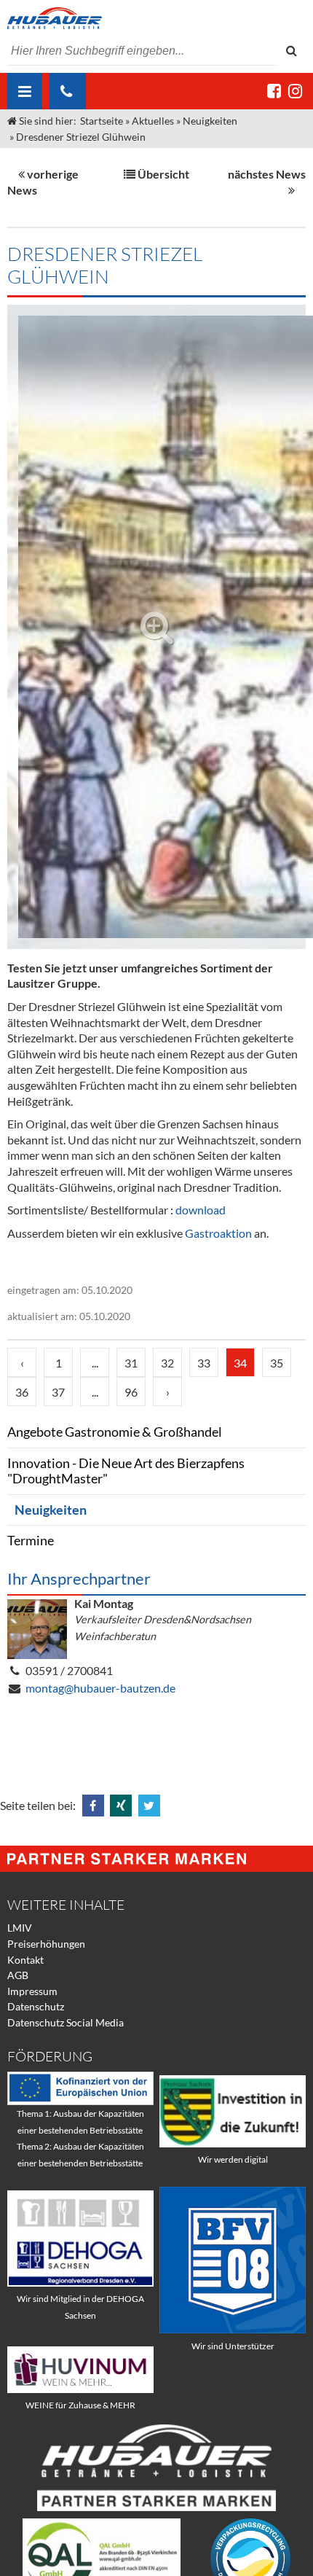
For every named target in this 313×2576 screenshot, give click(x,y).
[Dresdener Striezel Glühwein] (156, 627)
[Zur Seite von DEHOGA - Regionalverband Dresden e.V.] (80, 2283)
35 (277, 1363)
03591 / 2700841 (69, 1670)
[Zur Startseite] (156, 18)
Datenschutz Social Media (66, 2022)
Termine (31, 1541)
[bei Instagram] (295, 91)
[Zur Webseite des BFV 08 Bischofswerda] (233, 2329)
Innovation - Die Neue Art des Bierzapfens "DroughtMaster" (126, 1471)
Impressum (32, 1991)
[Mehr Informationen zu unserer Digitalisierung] (233, 2143)
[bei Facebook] (274, 91)
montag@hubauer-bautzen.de (100, 1688)
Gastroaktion (218, 1233)
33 (204, 1363)
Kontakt (25, 1960)
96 (131, 1392)
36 (22, 1392)
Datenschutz (36, 2006)
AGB (18, 1975)
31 (131, 1363)
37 (58, 1392)
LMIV (20, 1928)
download (201, 1210)
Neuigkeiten (51, 1510)
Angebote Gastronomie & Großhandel (115, 1432)
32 (167, 1363)
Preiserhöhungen (46, 1944)
